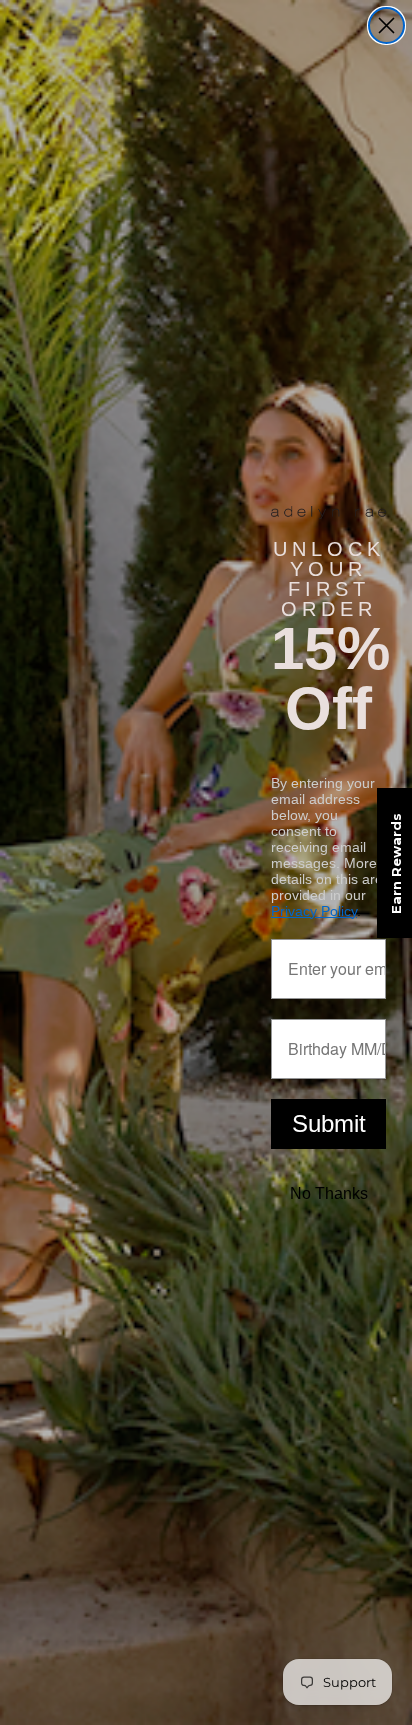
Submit (329, 1123)
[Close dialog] (386, 25)
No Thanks (329, 1193)
